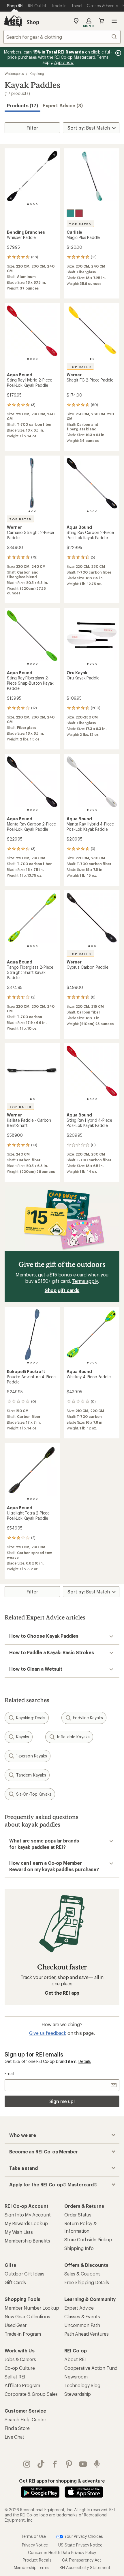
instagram (27, 2464)
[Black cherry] (79, 213)
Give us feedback (48, 2033)
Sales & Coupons (82, 2274)
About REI (75, 2359)
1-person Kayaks (32, 1756)
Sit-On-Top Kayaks (34, 1794)
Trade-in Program (23, 2334)
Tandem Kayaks (31, 1775)
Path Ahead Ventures (87, 2334)
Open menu (114, 21)
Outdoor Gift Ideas (25, 2274)
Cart (102, 21)
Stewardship (78, 2394)
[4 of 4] (37, 204)
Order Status (78, 2215)
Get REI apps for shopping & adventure (62, 2481)
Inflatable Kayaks (73, 1737)
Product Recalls (37, 2560)
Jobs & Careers (20, 2359)
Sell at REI (15, 2377)
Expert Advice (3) (63, 105)
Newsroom (76, 2377)
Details (85, 2061)
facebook (55, 2464)
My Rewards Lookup (26, 2223)
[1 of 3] (29, 511)
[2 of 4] (31, 204)
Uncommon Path (82, 2325)
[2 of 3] (32, 511)
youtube (83, 2464)
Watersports (14, 73)
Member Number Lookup (32, 2308)
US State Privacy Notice (80, 2545)
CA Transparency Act (82, 2560)
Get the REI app (62, 1993)
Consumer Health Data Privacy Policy (62, 2552)
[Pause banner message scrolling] (118, 53)
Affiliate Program (22, 2385)
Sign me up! (62, 2101)
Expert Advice (79, 2308)
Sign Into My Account (28, 2215)
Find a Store (17, 2428)
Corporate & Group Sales (31, 2394)
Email (9, 2073)
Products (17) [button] (22, 105)
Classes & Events (82, 2316)
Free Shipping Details (87, 2282)
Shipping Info (79, 2248)
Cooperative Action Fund (91, 2368)
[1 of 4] (28, 204)
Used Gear (16, 2325)
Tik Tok (41, 2464)
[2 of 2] (93, 359)
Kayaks (23, 1737)
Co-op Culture (20, 2368)
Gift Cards (15, 2282)
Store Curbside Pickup (88, 2239)
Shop (33, 22)
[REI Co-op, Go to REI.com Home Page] (13, 21)
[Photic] (70, 213)
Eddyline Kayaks (88, 1718)
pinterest (69, 2464)
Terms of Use (33, 2536)
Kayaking (37, 73)
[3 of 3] (35, 511)
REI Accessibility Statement (85, 2567)
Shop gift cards (62, 1290)
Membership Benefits (27, 2241)
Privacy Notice (35, 2545)
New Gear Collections (27, 2316)
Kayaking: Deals (31, 1718)
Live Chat (14, 2437)
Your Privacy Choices (83, 2536)
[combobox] (62, 37)
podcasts (97, 2464)
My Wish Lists (19, 2232)
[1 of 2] (91, 359)
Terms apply (85, 1281)
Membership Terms (32, 2567)
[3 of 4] (34, 204)
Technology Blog (82, 2385)
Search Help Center (25, 2419)
